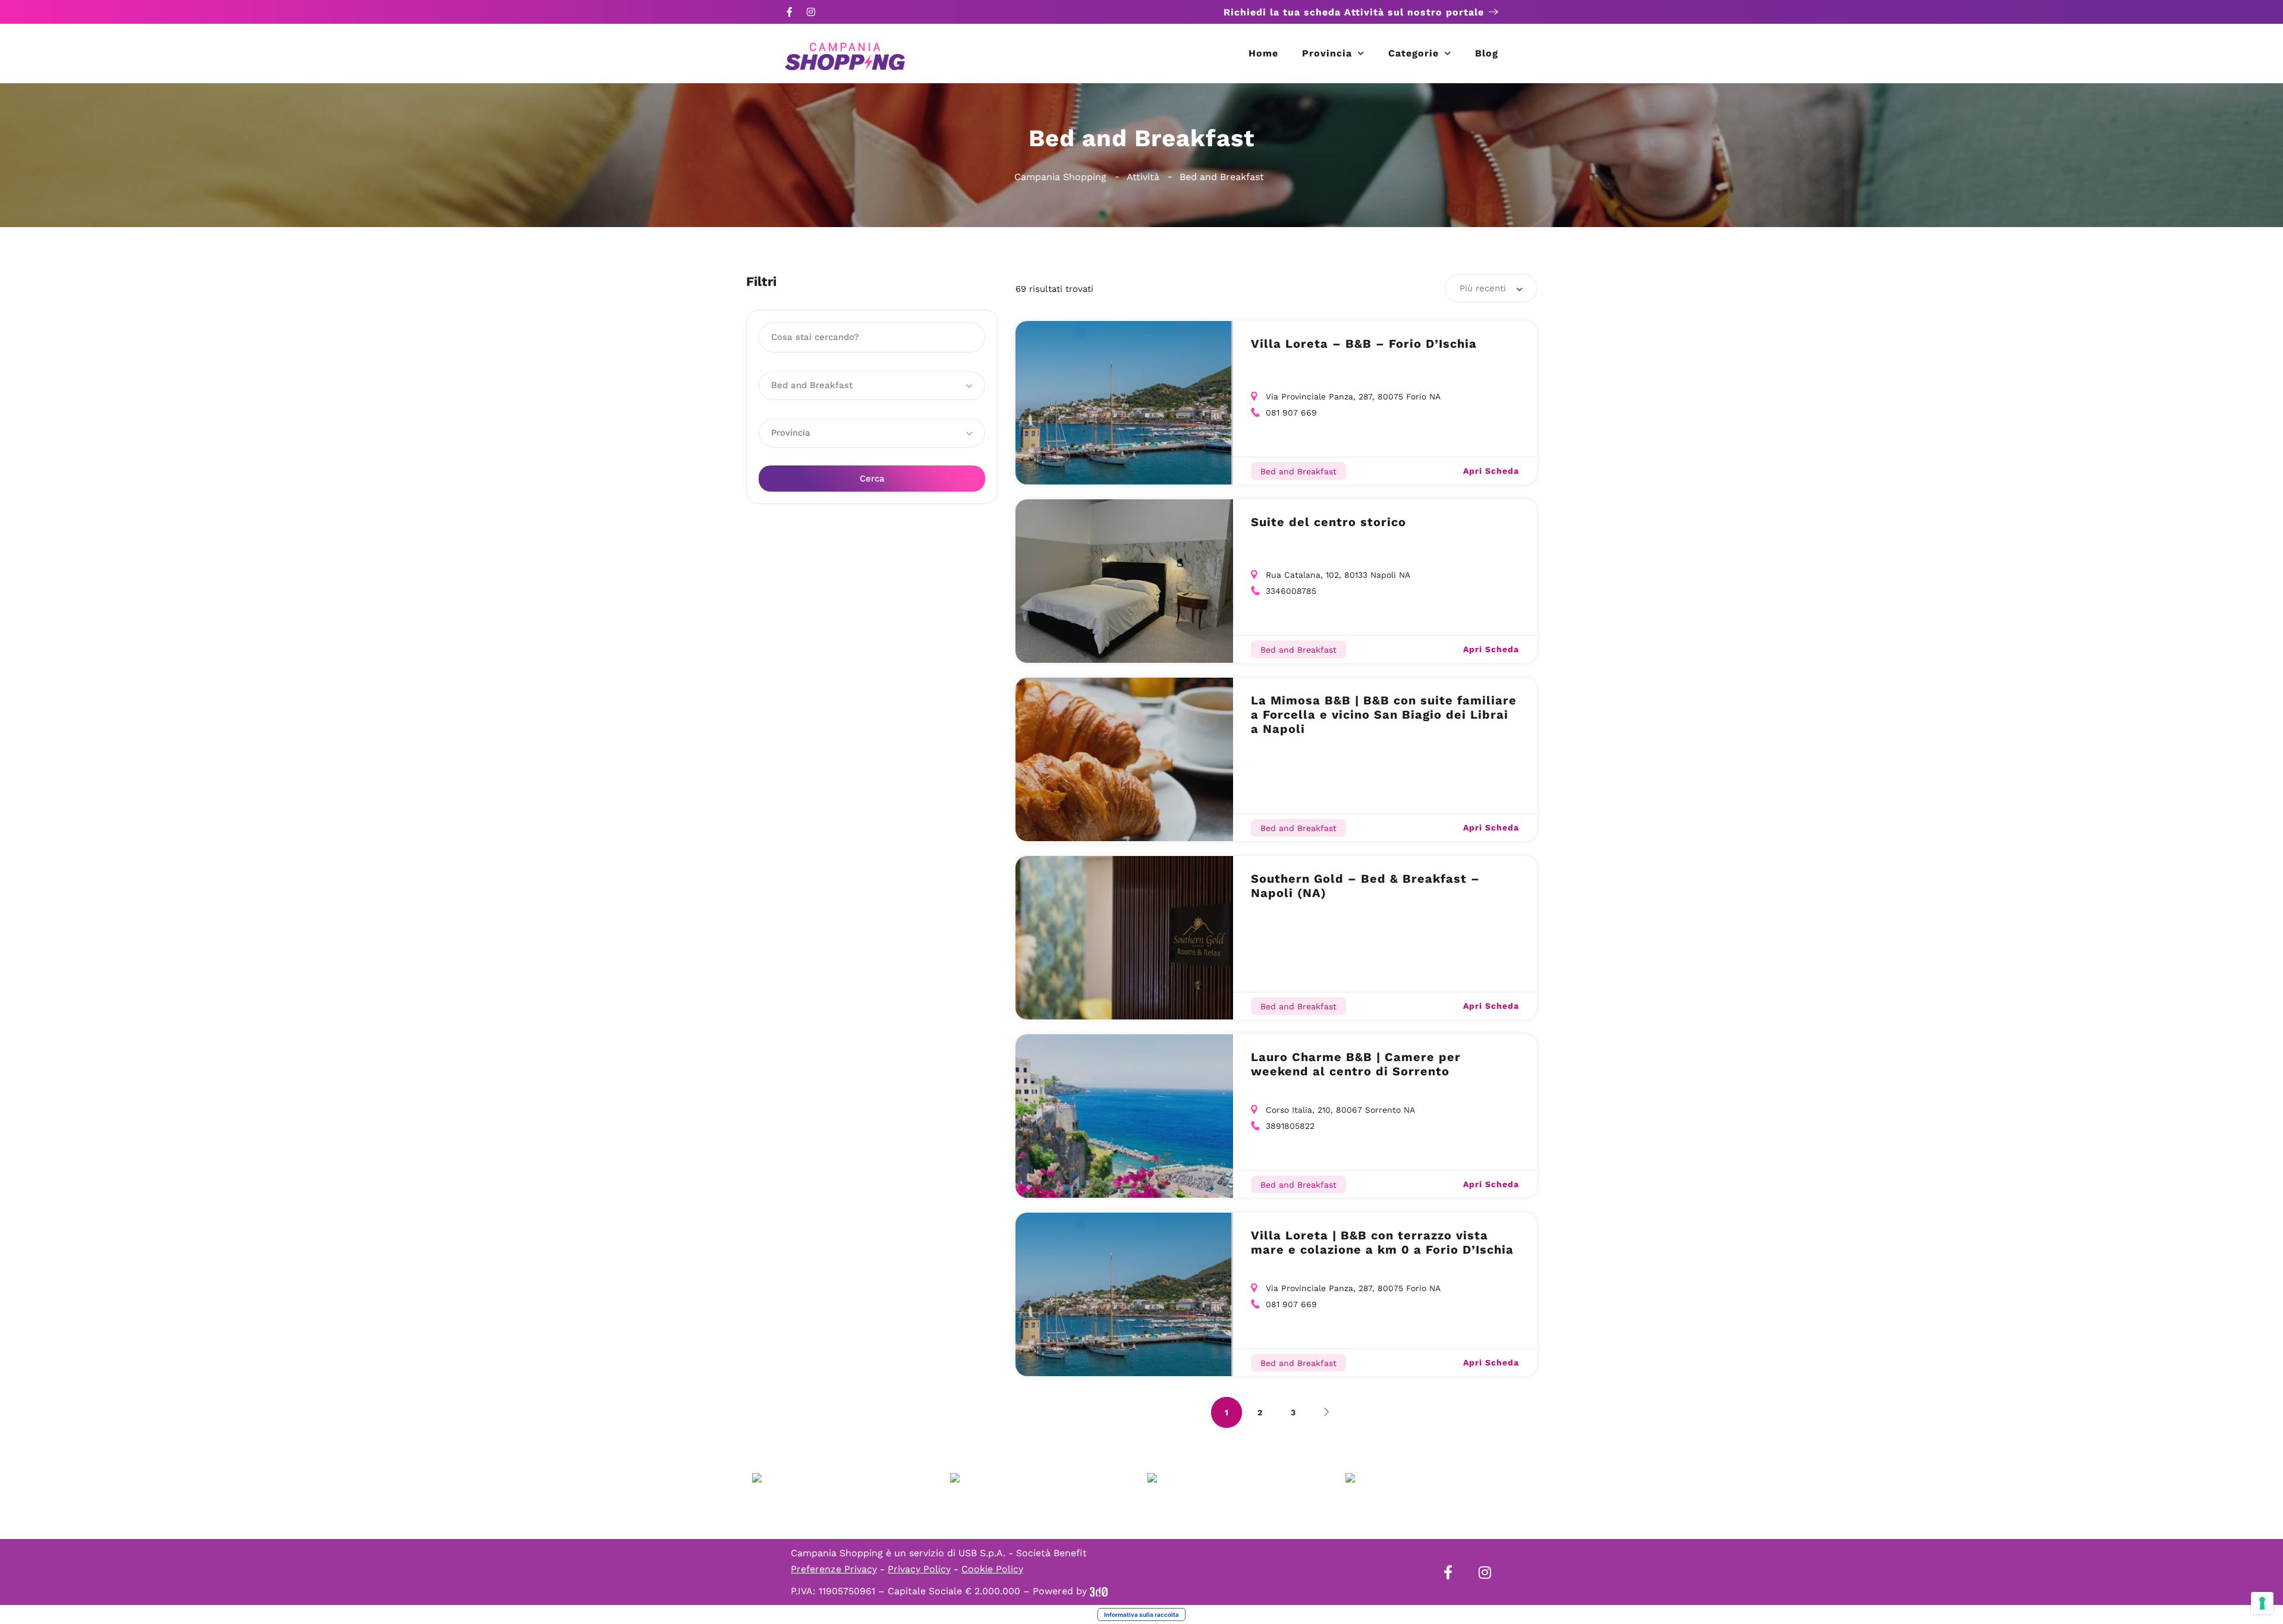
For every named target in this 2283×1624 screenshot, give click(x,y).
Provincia (1327, 53)
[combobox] (1491, 288)
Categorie (1413, 53)
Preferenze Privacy (834, 1569)
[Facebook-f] (790, 12)
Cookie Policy (992, 1569)
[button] (872, 386)
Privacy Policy (919, 1569)
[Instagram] (811, 12)
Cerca (872, 479)
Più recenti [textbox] (1483, 288)
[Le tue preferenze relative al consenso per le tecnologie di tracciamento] (2262, 1603)
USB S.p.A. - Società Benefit (1023, 1553)
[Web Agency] (1099, 1591)
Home (1263, 53)
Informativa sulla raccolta (1141, 1614)
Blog (1487, 53)
